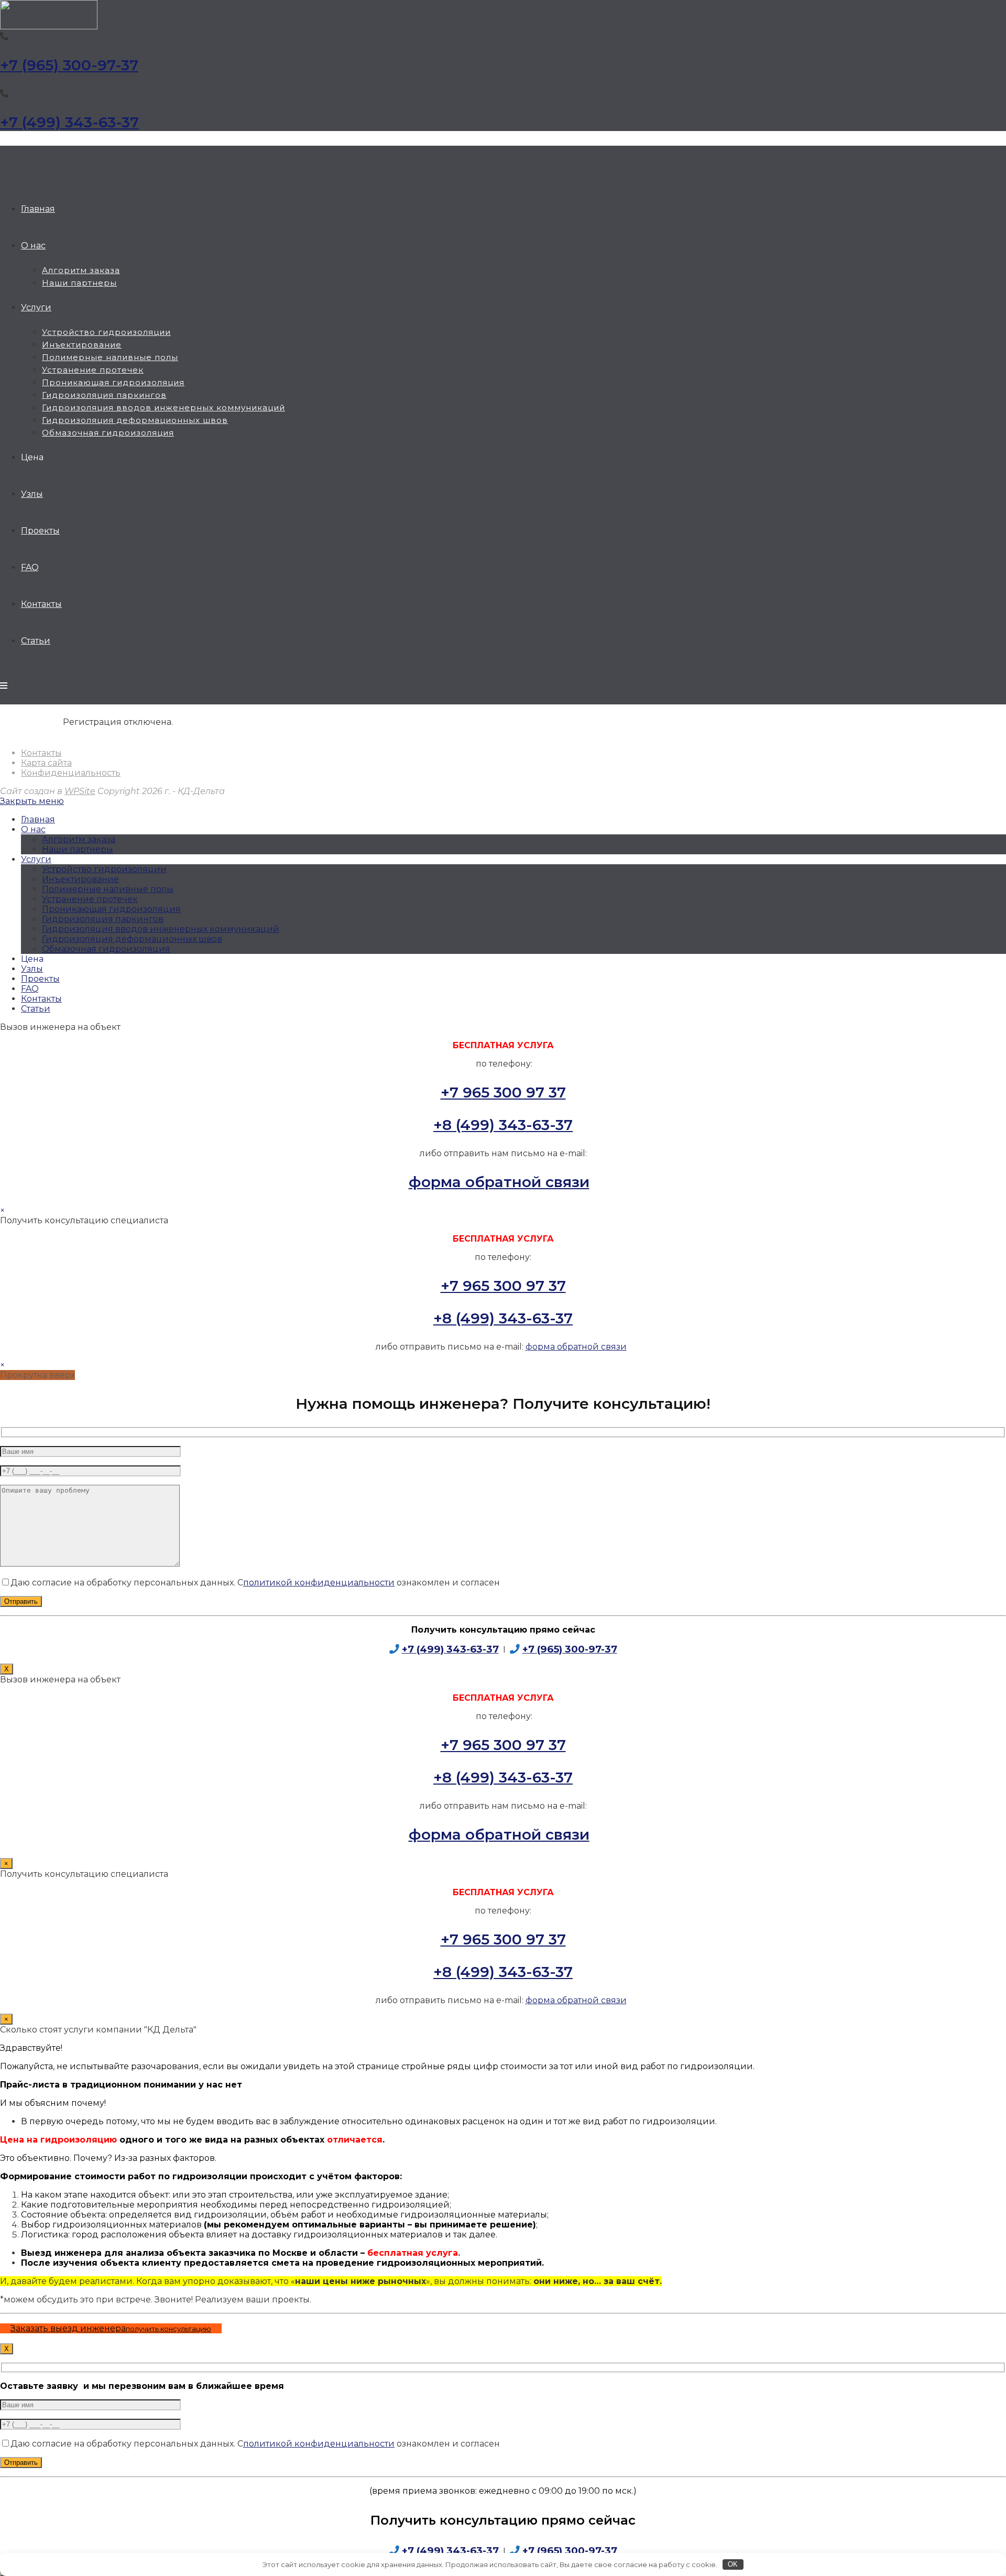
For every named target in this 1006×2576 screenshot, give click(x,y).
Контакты (41, 753)
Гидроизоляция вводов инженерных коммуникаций (161, 929)
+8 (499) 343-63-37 (503, 1125)
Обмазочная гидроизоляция (106, 949)
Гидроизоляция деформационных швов (132, 939)
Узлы (32, 969)
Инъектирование (80, 879)
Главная (38, 819)
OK (733, 2564)
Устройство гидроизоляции (104, 869)
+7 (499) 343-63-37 (69, 122)
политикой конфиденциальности (319, 1583)
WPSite (80, 791)
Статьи (36, 1009)
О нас (33, 829)
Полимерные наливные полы (108, 889)
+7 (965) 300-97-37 (69, 65)
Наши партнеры (78, 849)
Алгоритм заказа (79, 839)
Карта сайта (46, 763)
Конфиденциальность (71, 773)
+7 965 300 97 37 (503, 1092)
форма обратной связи (499, 1182)
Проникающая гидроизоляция (111, 909)
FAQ (30, 989)
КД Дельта (4, 153)
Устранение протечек (90, 899)
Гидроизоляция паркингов (103, 919)
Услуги (36, 859)
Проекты (40, 979)
